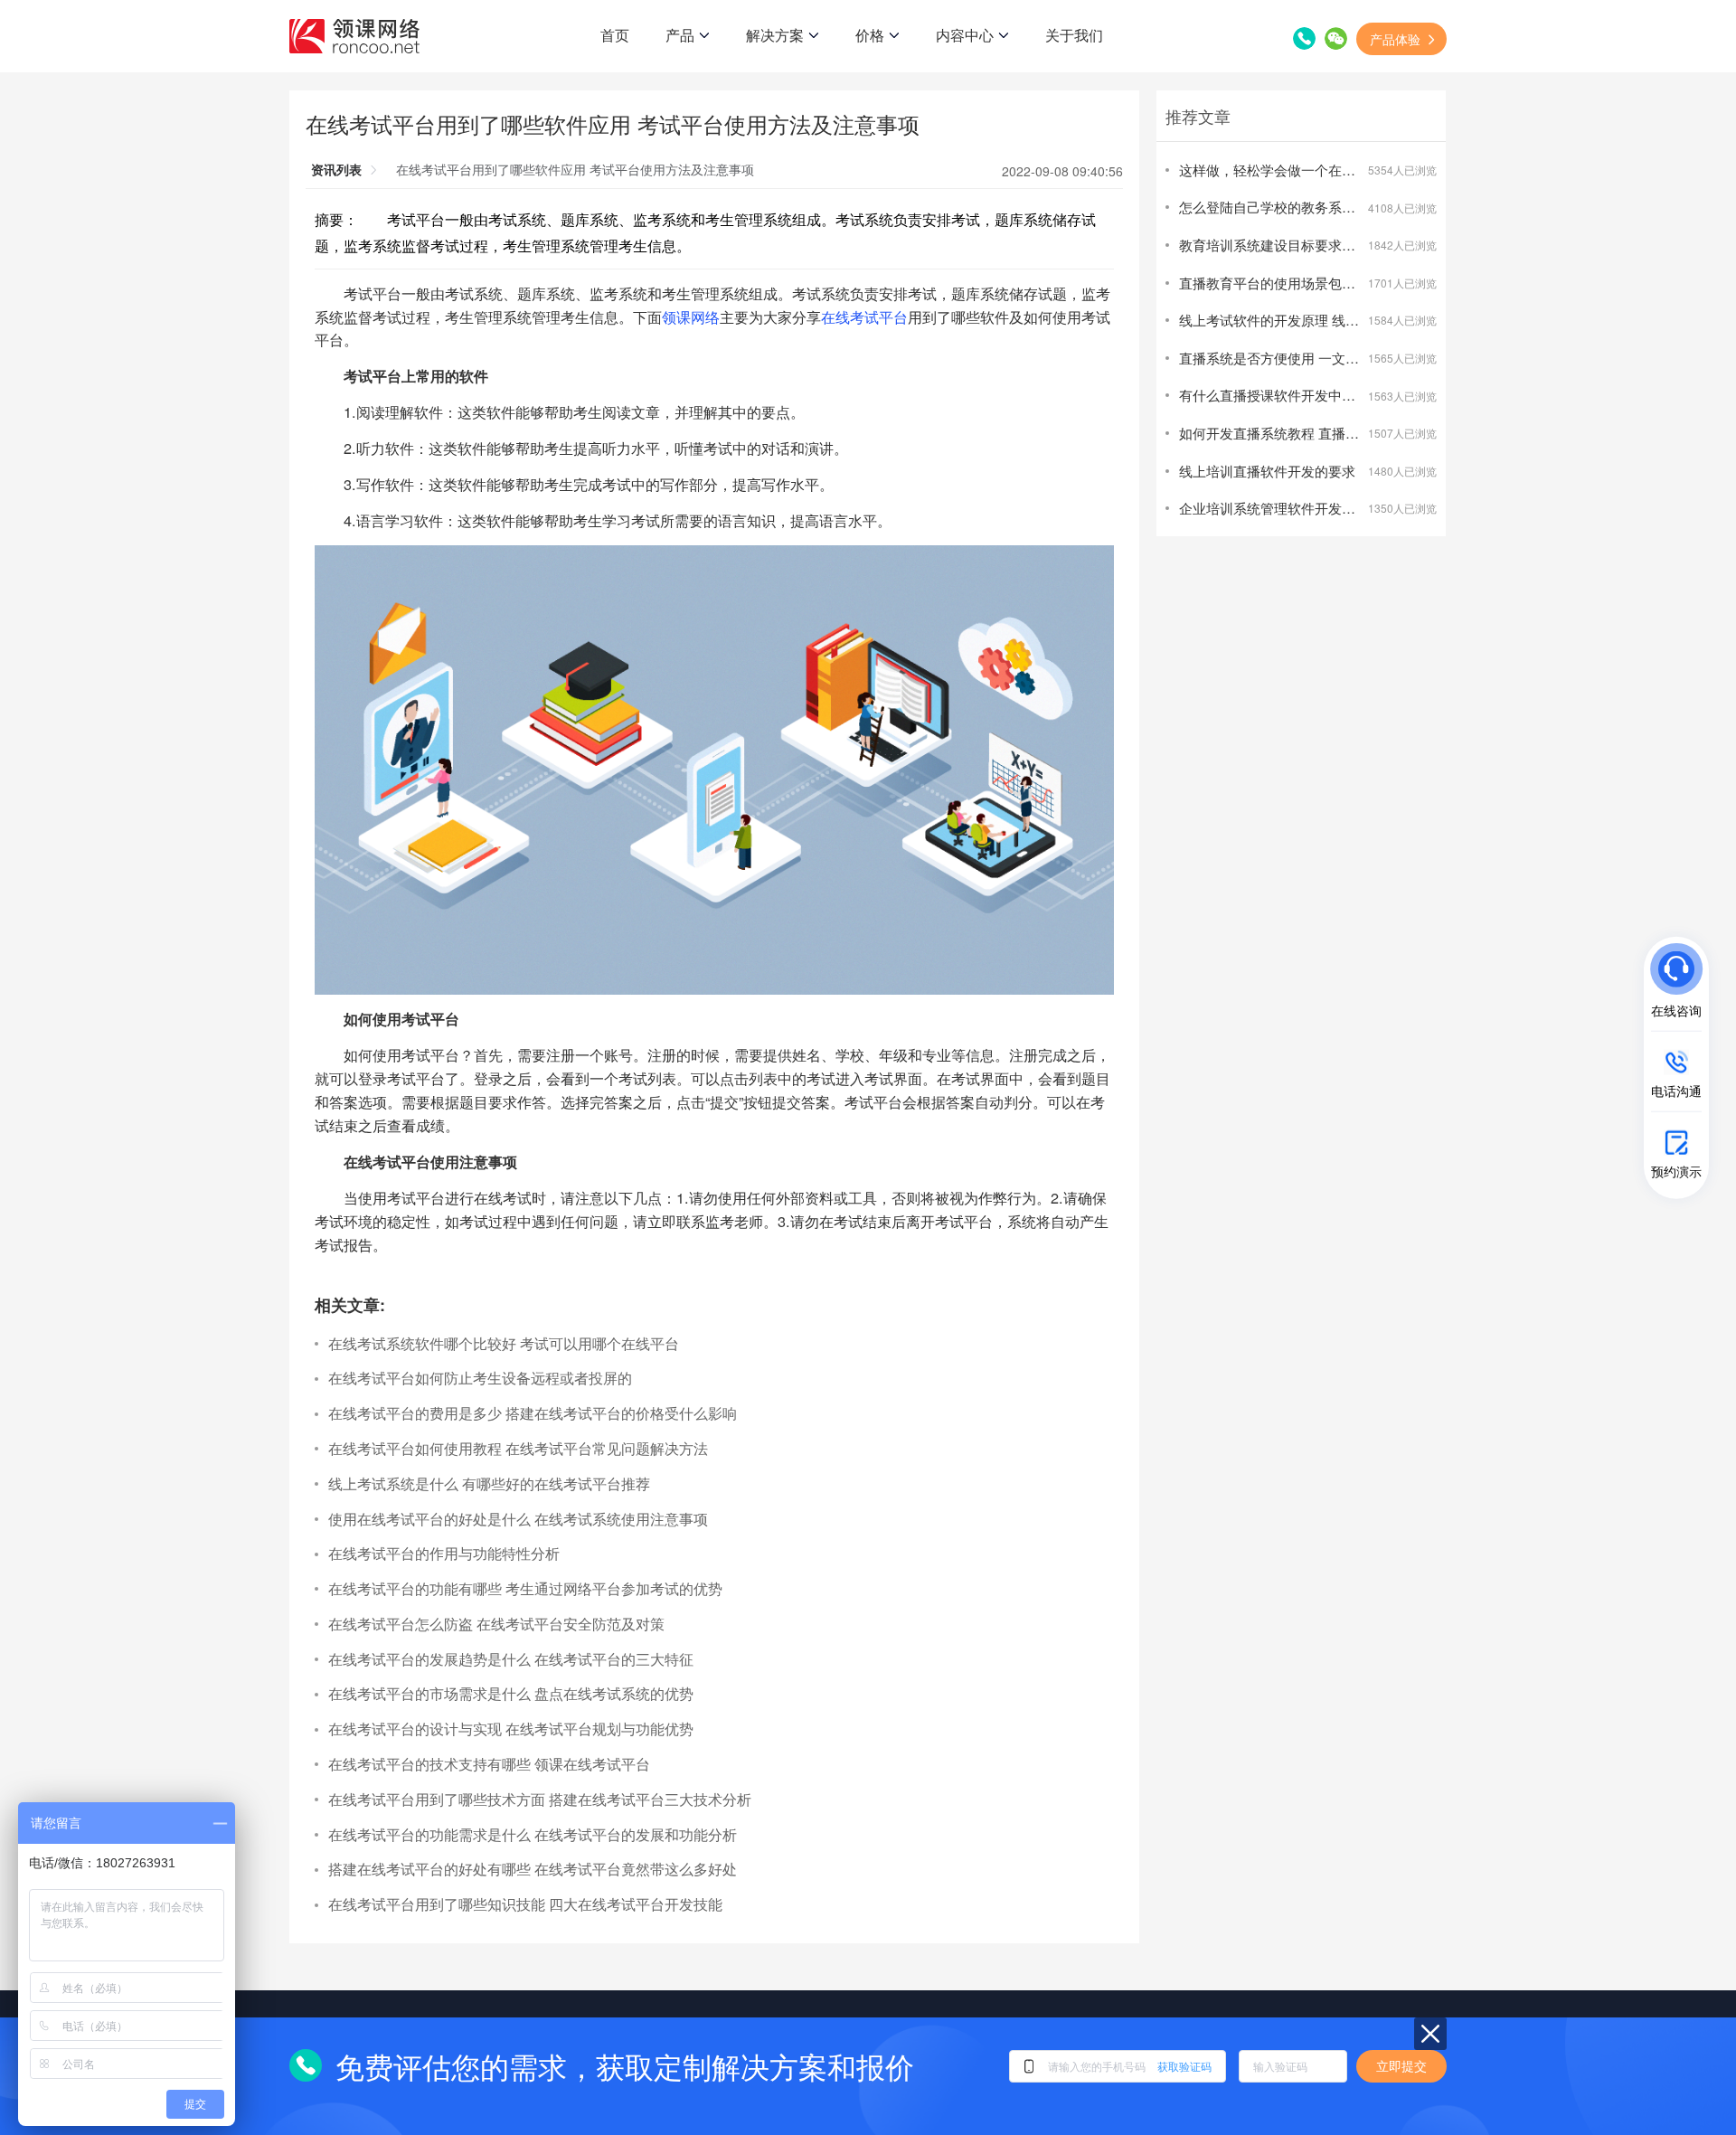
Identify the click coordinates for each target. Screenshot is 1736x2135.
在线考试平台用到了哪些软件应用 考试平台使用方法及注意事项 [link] (575, 169)
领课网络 (691, 316)
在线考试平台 (864, 316)
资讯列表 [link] (336, 169)
